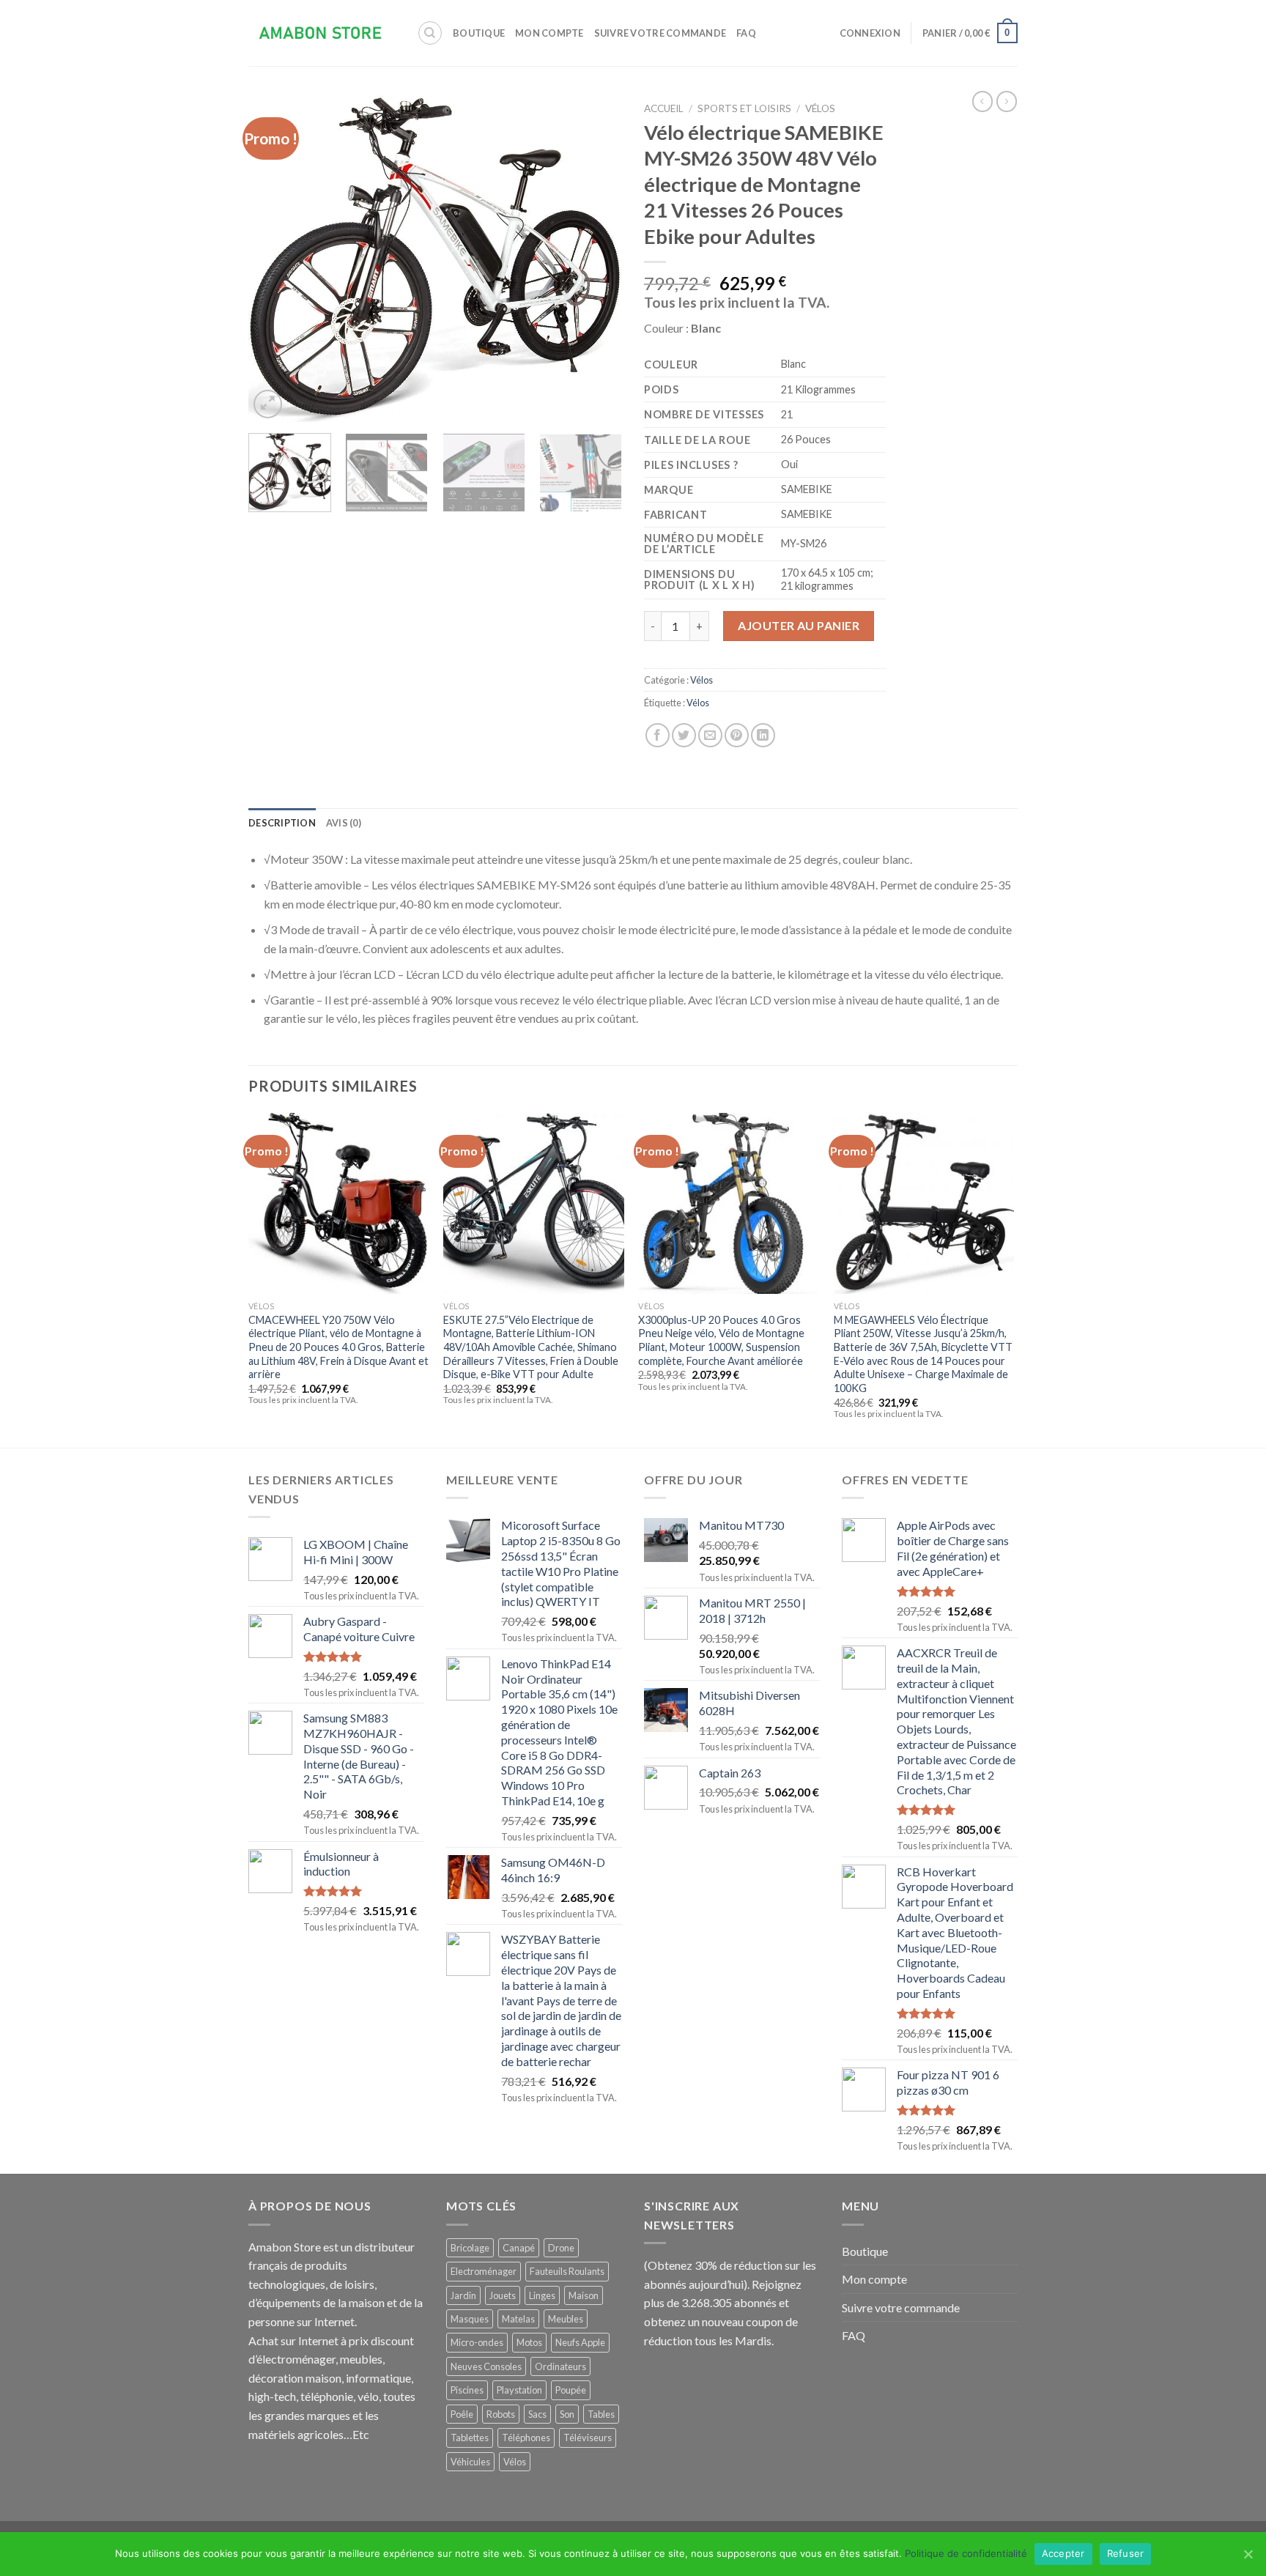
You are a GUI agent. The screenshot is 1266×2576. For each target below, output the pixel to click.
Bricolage (470, 2248)
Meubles (566, 2319)
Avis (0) (344, 823)
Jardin (463, 2295)
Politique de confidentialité (966, 2553)
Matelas (518, 2319)
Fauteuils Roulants (567, 2271)
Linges (542, 2295)
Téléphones (526, 2438)
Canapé (519, 2248)
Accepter (1063, 2553)
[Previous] (274, 258)
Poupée (571, 2390)
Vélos (820, 108)
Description (282, 823)
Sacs (537, 2414)
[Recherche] (430, 33)
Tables (601, 2414)
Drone (561, 2248)
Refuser (1126, 2553)
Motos (529, 2342)
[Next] (596, 258)
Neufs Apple (580, 2342)
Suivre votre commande (660, 33)
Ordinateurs (560, 2366)
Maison (584, 2295)
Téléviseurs (588, 2438)
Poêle (462, 2414)
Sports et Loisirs (744, 108)
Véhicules (470, 2462)
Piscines (467, 2390)
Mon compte (549, 33)
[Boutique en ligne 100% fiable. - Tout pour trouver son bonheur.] (322, 33)
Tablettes (470, 2438)
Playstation (519, 2390)
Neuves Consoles (486, 2366)
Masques (470, 2319)
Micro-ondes (477, 2342)
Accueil (664, 108)
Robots (501, 2414)
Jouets (503, 2295)
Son (567, 2414)
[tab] (282, 823)
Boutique (479, 33)
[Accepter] (1248, 2554)
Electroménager (484, 2271)
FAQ (746, 33)
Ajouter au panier (799, 625)
